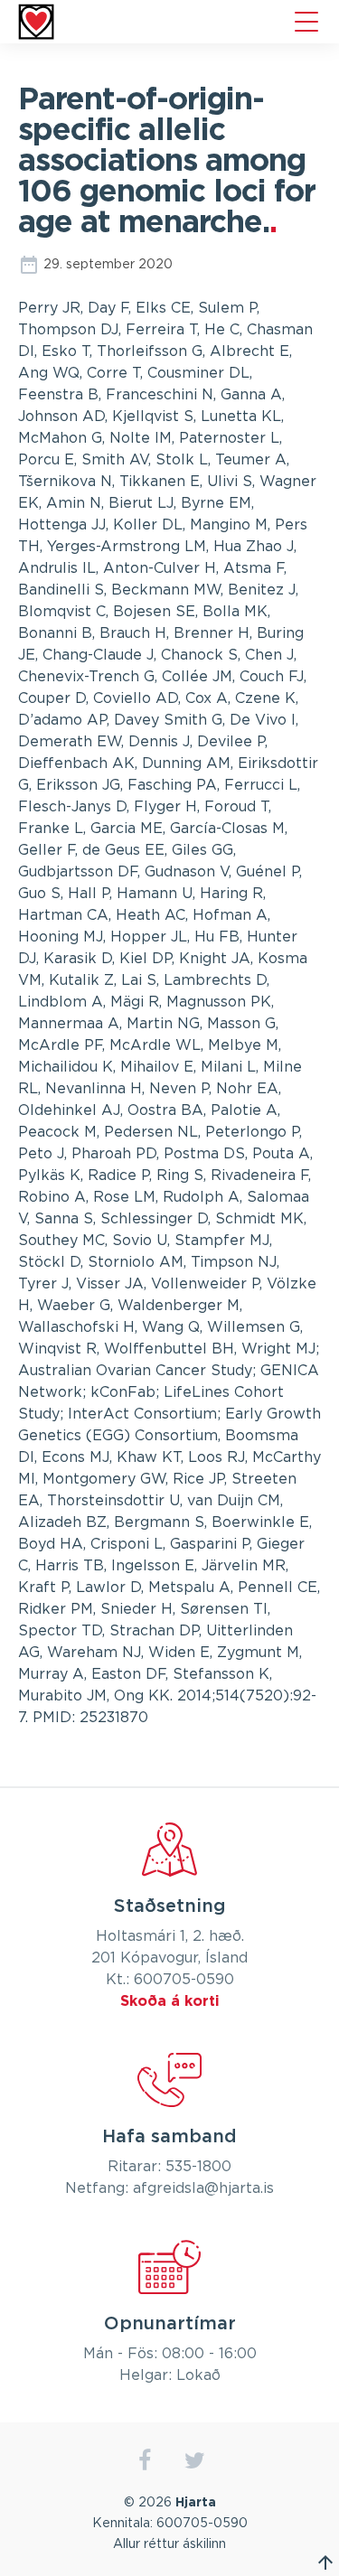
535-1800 (198, 2167)
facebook (145, 2461)
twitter (195, 2461)
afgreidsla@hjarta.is (203, 2188)
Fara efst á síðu (325, 2562)
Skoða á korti (170, 2001)
